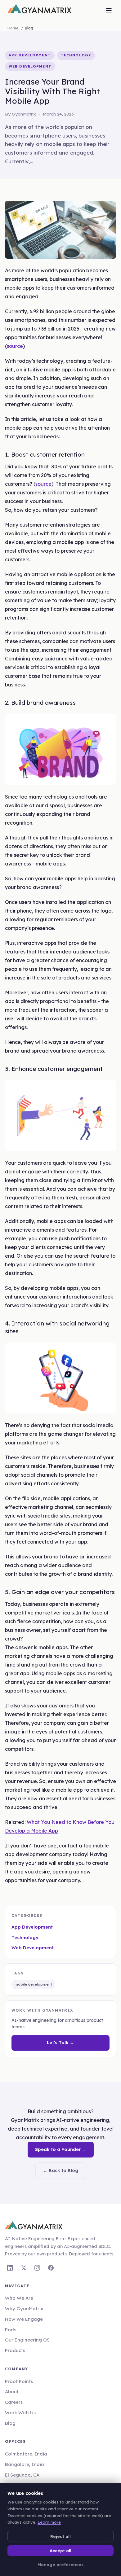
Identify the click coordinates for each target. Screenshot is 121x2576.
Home (13, 28)
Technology (25, 1938)
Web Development (33, 1948)
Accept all (60, 2550)
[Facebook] (51, 2268)
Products (15, 2350)
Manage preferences (60, 2564)
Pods (11, 2330)
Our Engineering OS (27, 2340)
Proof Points (19, 2381)
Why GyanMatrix (24, 2309)
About (12, 2392)
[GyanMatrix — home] (39, 11)
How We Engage (24, 2319)
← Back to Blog (61, 2171)
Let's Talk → (60, 2043)
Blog (10, 2423)
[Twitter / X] (24, 2268)
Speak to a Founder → (61, 2149)
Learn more (49, 2522)
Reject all (60, 2536)
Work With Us (20, 2413)
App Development (32, 1927)
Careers (14, 2402)
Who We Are (19, 2298)
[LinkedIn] (10, 2268)
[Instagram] (37, 2268)
